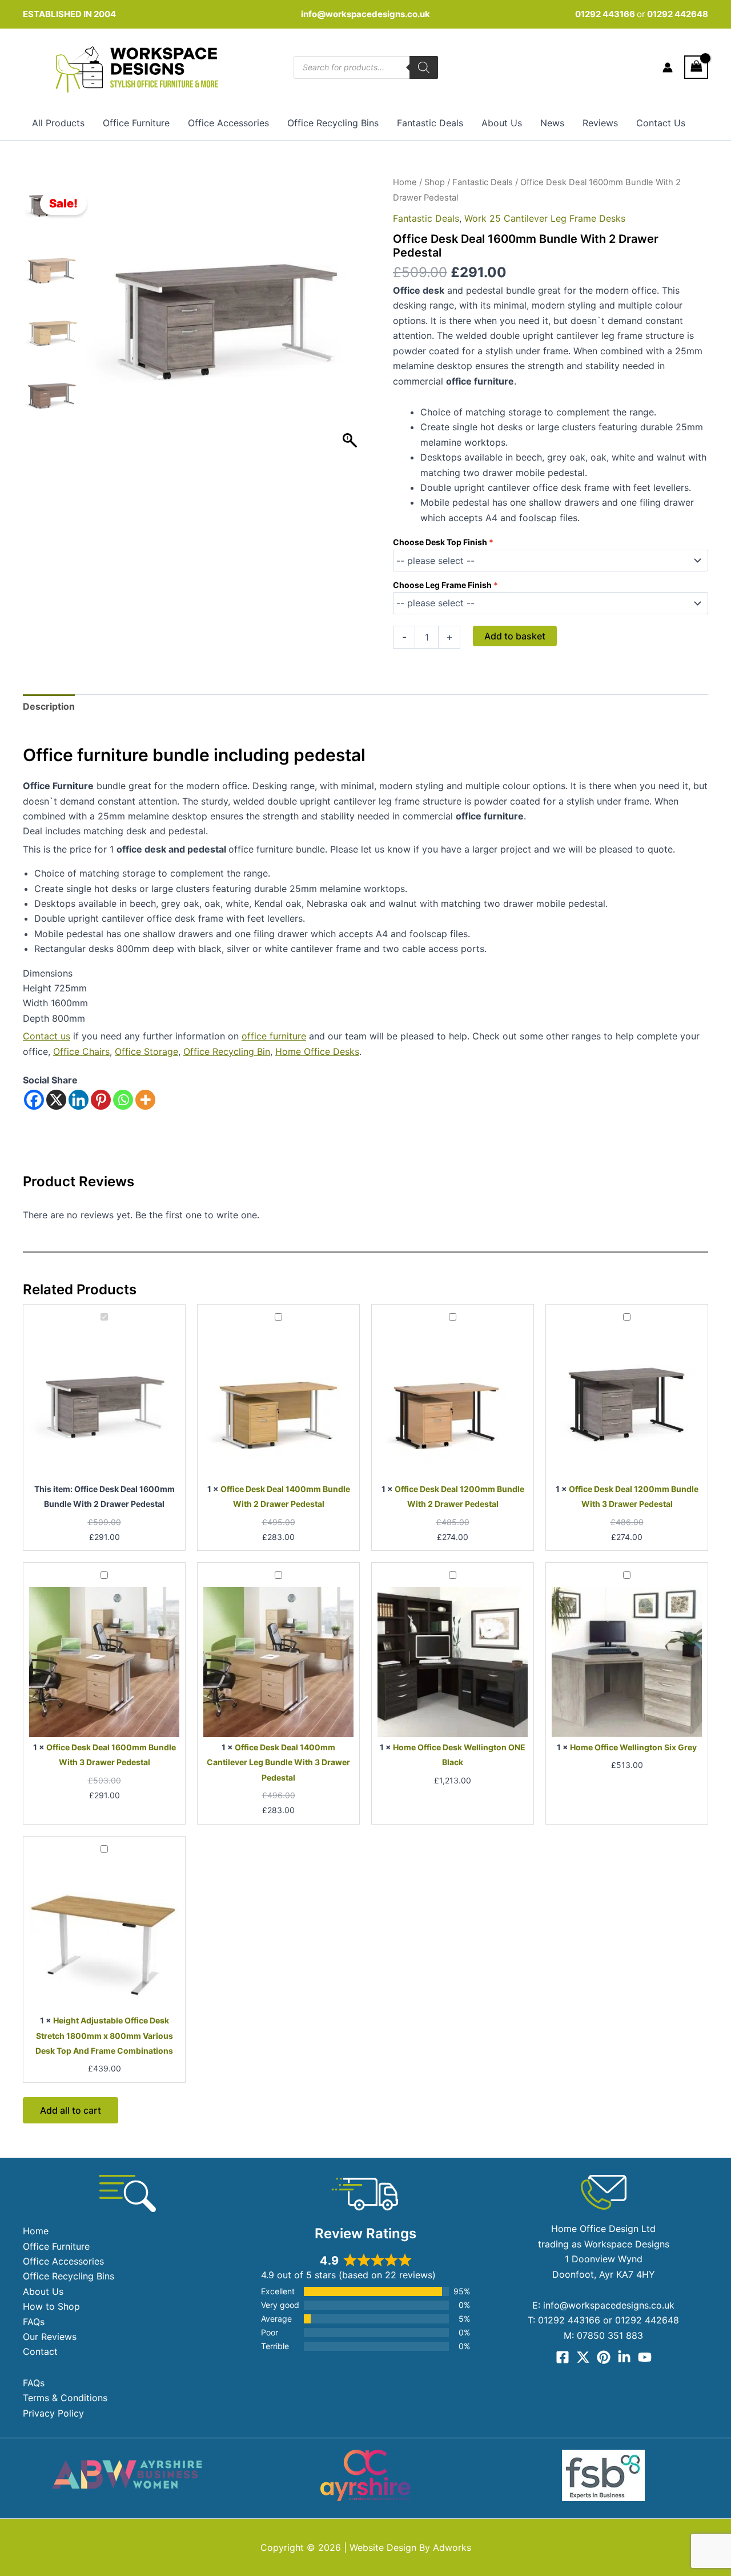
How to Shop (51, 2306)
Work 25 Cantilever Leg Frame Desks (545, 218)
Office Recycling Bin (227, 1051)
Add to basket (515, 636)
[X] (56, 1100)
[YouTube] (645, 2357)
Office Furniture (136, 123)
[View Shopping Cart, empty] (696, 67)
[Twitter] (583, 2357)
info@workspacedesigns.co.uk (365, 14)
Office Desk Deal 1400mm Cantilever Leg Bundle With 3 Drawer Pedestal (278, 1762)
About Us (502, 123)
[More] (145, 1100)
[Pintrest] (604, 2357)
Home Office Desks (317, 1051)
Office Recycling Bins (333, 123)
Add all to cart (71, 2110)
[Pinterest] (101, 1100)
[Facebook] (34, 1100)
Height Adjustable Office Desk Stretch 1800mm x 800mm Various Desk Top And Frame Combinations (104, 2035)
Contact (40, 2351)
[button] (351, 321)
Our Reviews (50, 2337)
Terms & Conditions (65, 2398)
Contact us (47, 1036)
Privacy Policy (53, 2413)
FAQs (34, 2322)
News (552, 123)
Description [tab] (49, 706)
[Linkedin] (79, 1100)
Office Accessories (228, 123)
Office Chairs (81, 1051)
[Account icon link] (668, 67)
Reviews (600, 123)
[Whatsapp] (123, 1100)
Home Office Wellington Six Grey (633, 1747)
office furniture (274, 1036)
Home (405, 182)
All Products (58, 123)
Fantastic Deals (430, 123)
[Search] (424, 67)
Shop (435, 182)
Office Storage (146, 1051)
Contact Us (661, 123)
